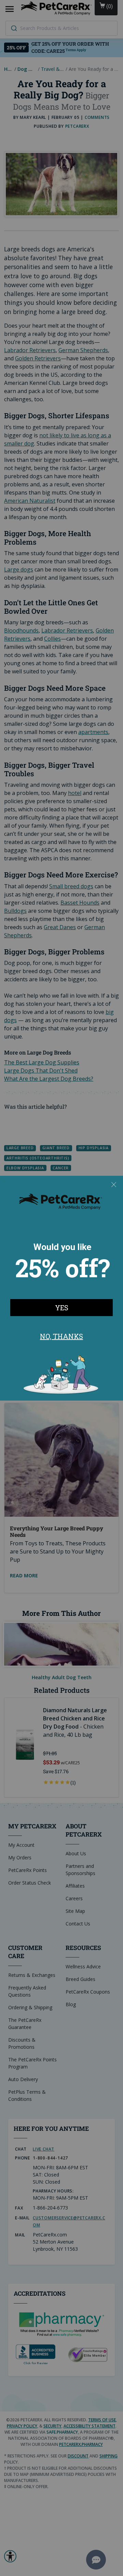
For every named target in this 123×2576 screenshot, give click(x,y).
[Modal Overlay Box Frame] (61, 1288)
